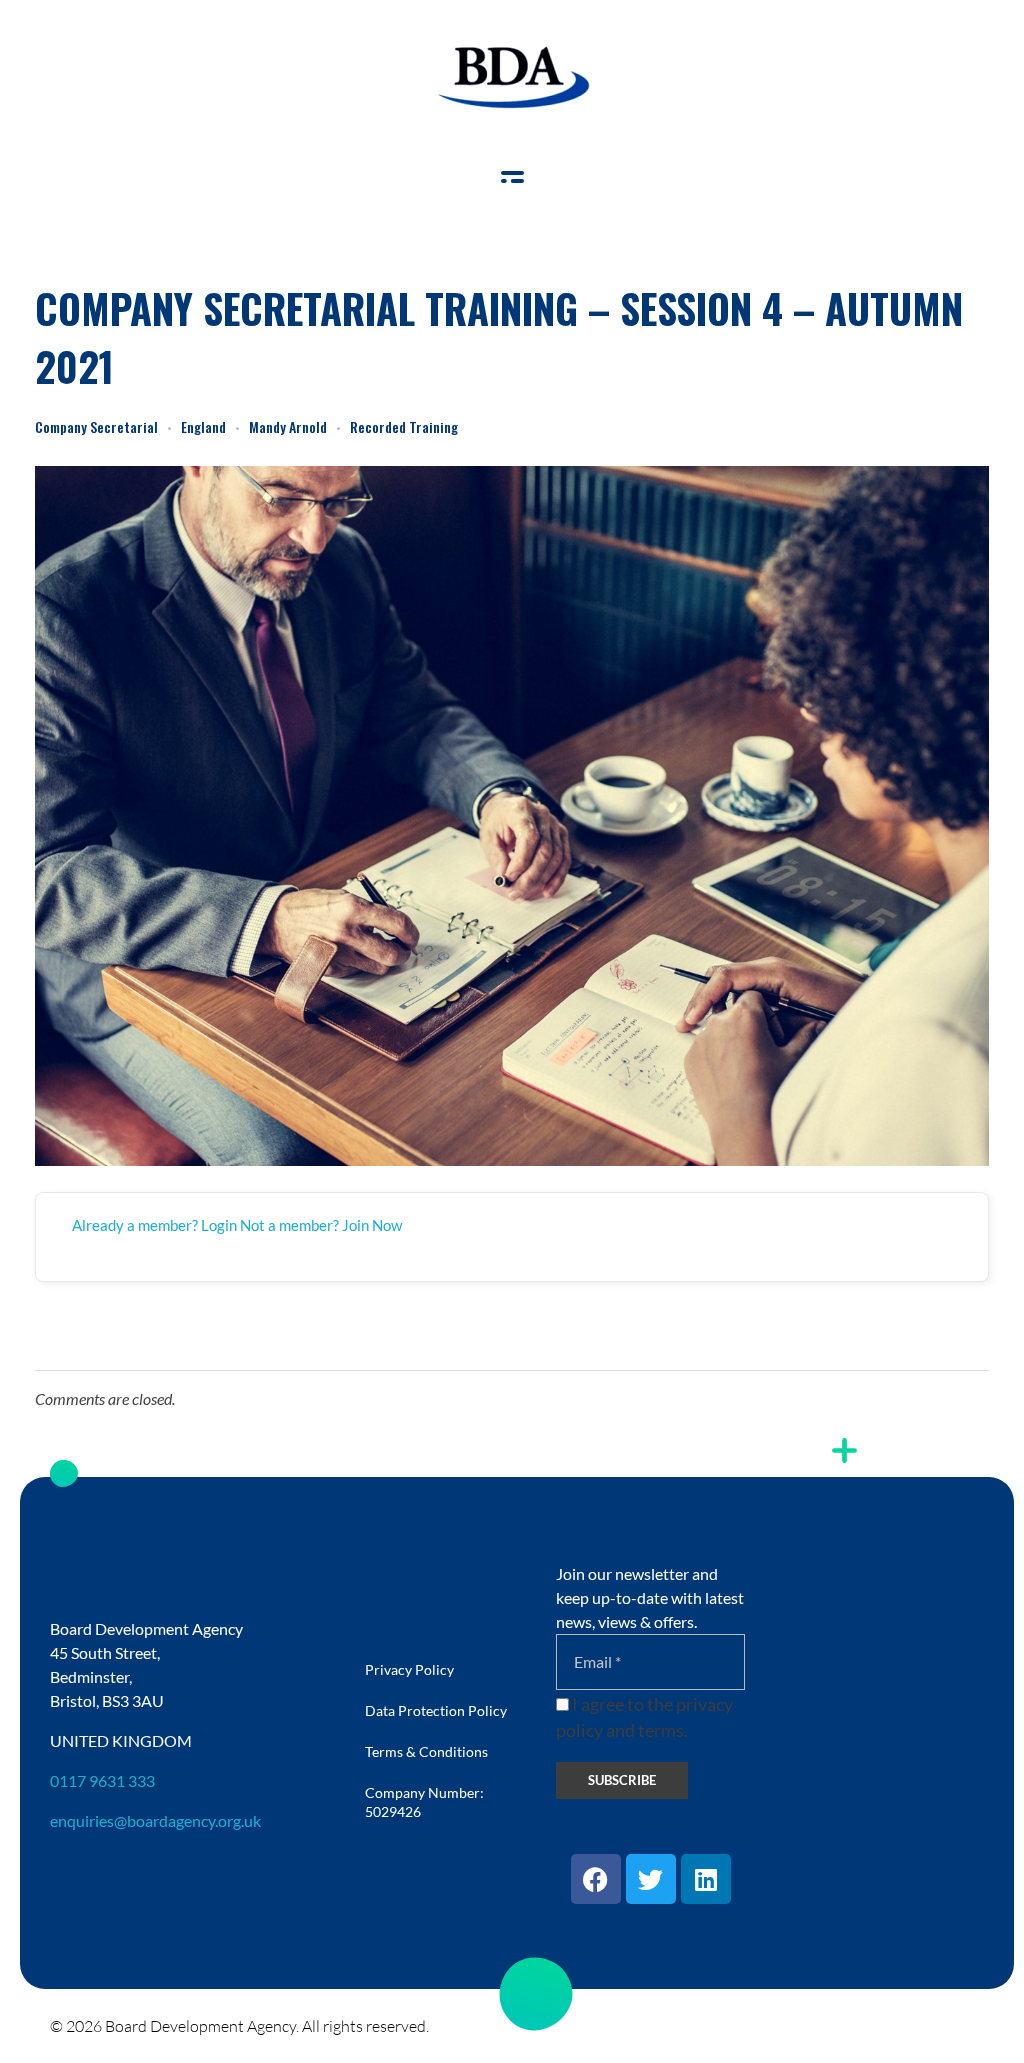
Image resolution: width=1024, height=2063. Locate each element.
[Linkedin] (706, 1879)
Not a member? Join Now (321, 1225)
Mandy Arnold (288, 426)
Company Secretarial (96, 426)
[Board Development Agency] (512, 78)
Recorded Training (404, 426)
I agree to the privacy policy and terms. (644, 1717)
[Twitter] (651, 1879)
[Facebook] (596, 1879)
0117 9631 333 (102, 1780)
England (203, 426)
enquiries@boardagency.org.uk (155, 1820)
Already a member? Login (154, 1225)
